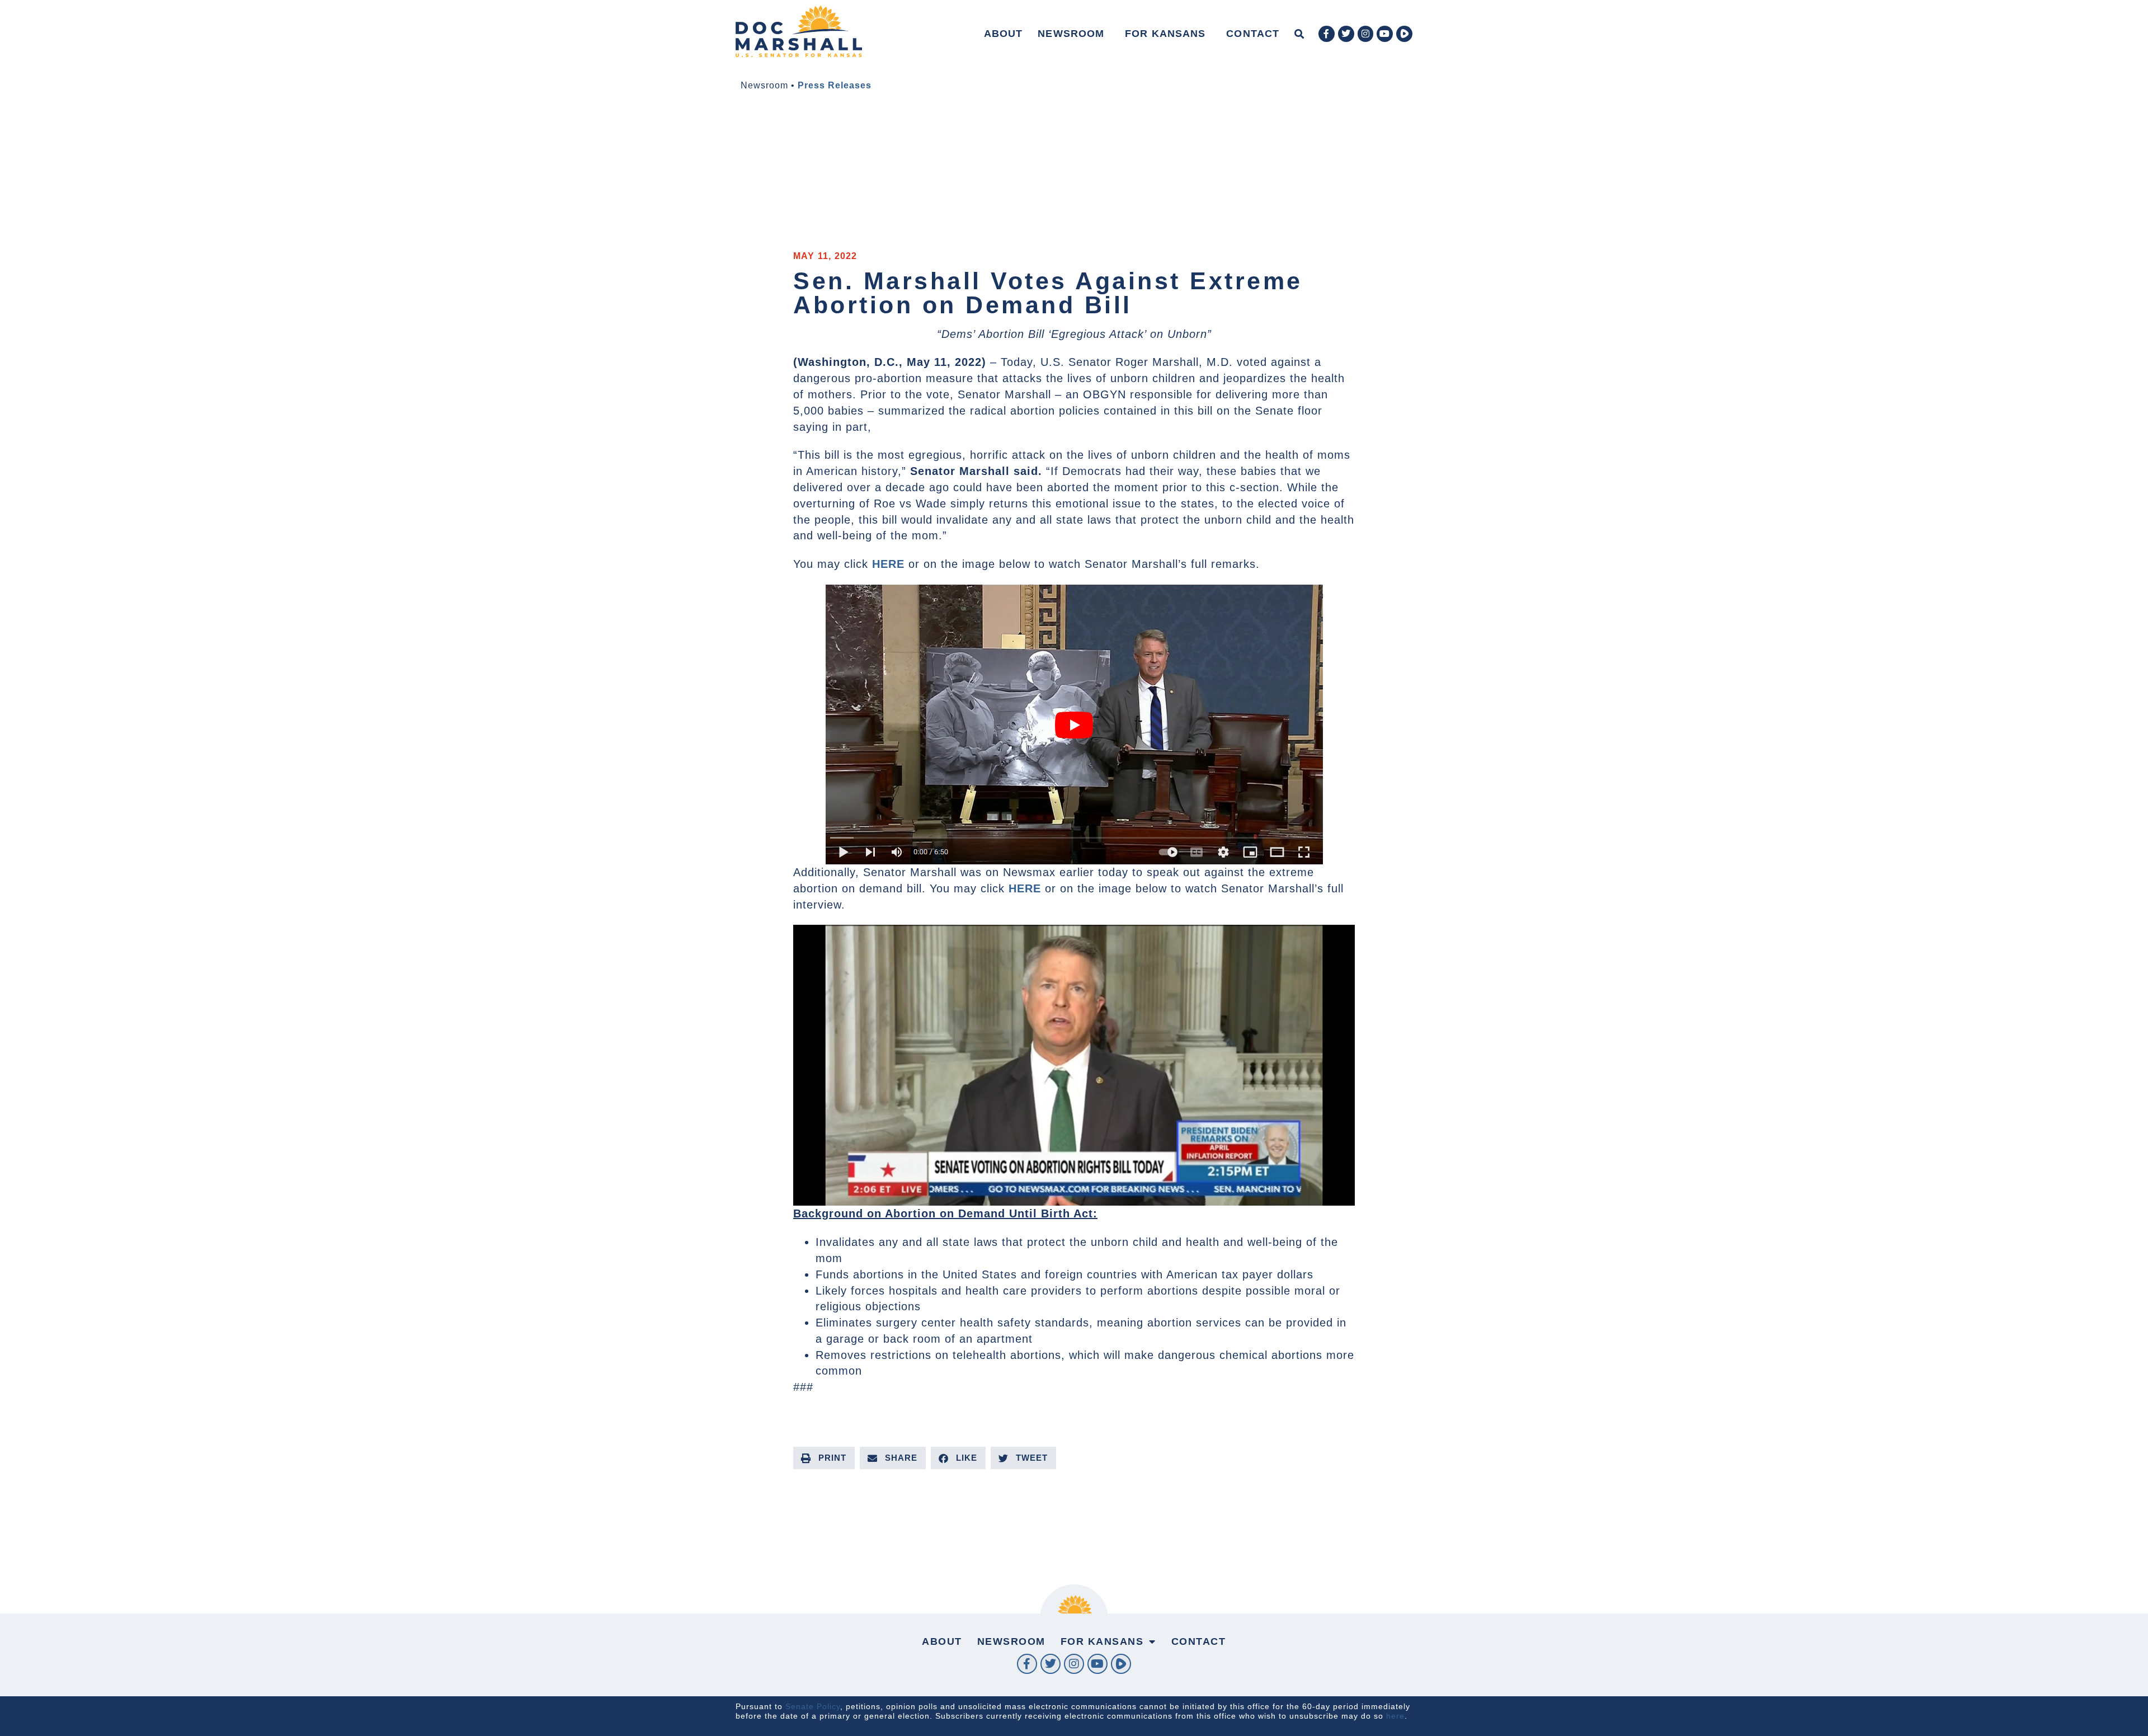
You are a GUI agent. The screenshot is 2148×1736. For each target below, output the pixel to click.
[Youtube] (1385, 34)
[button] (1299, 34)
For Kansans (1165, 34)
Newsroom (1071, 34)
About (1004, 34)
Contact (1253, 34)
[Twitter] (1346, 34)
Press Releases (835, 85)
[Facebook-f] (1327, 34)
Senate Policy (813, 1706)
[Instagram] (1366, 34)
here (1395, 1716)
